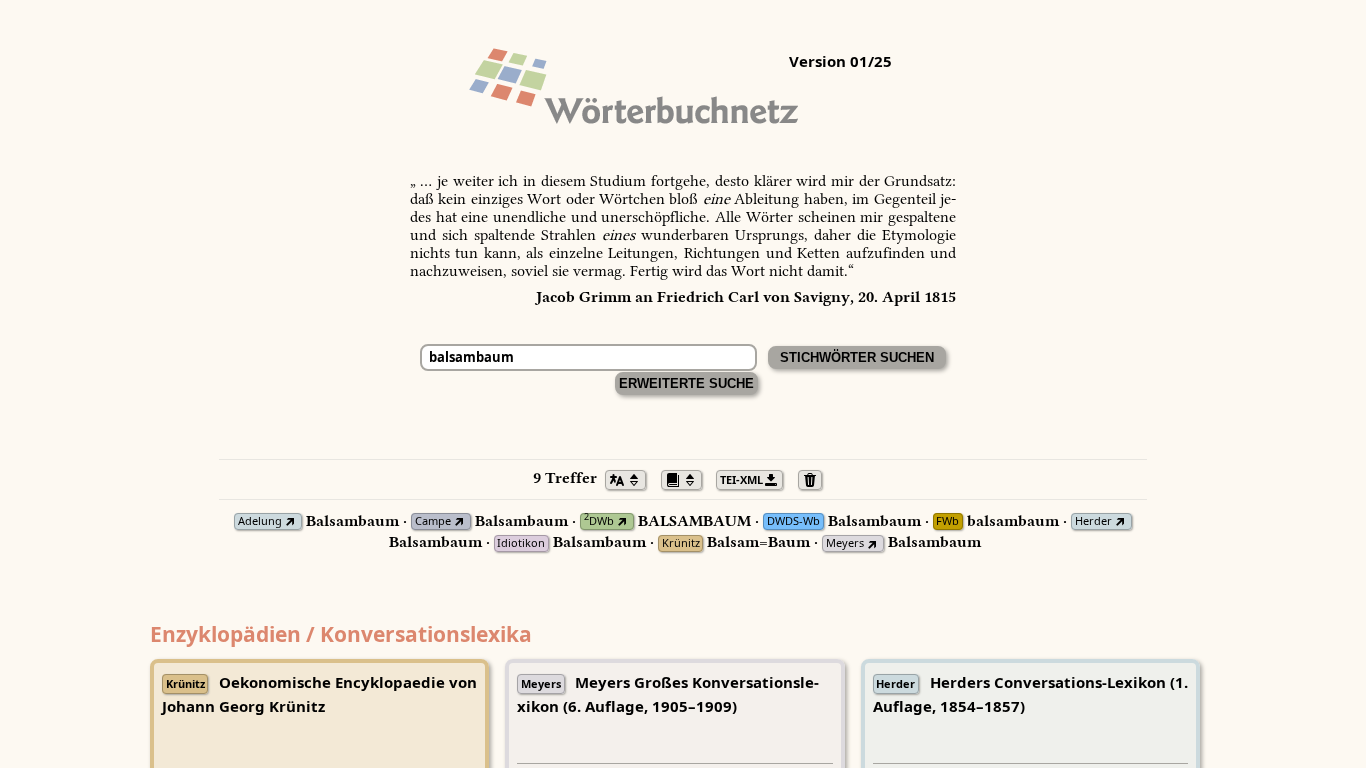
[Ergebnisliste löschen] (815, 478)
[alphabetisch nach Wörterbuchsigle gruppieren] (687, 478)
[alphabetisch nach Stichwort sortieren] (631, 478)
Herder (1093, 521)
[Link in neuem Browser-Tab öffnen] (290, 521)
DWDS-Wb (793, 521)
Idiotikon (521, 543)
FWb (947, 521)
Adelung (260, 521)
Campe (433, 521)
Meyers (845, 543)
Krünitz (681, 543)
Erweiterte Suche (686, 383)
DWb (599, 521)
